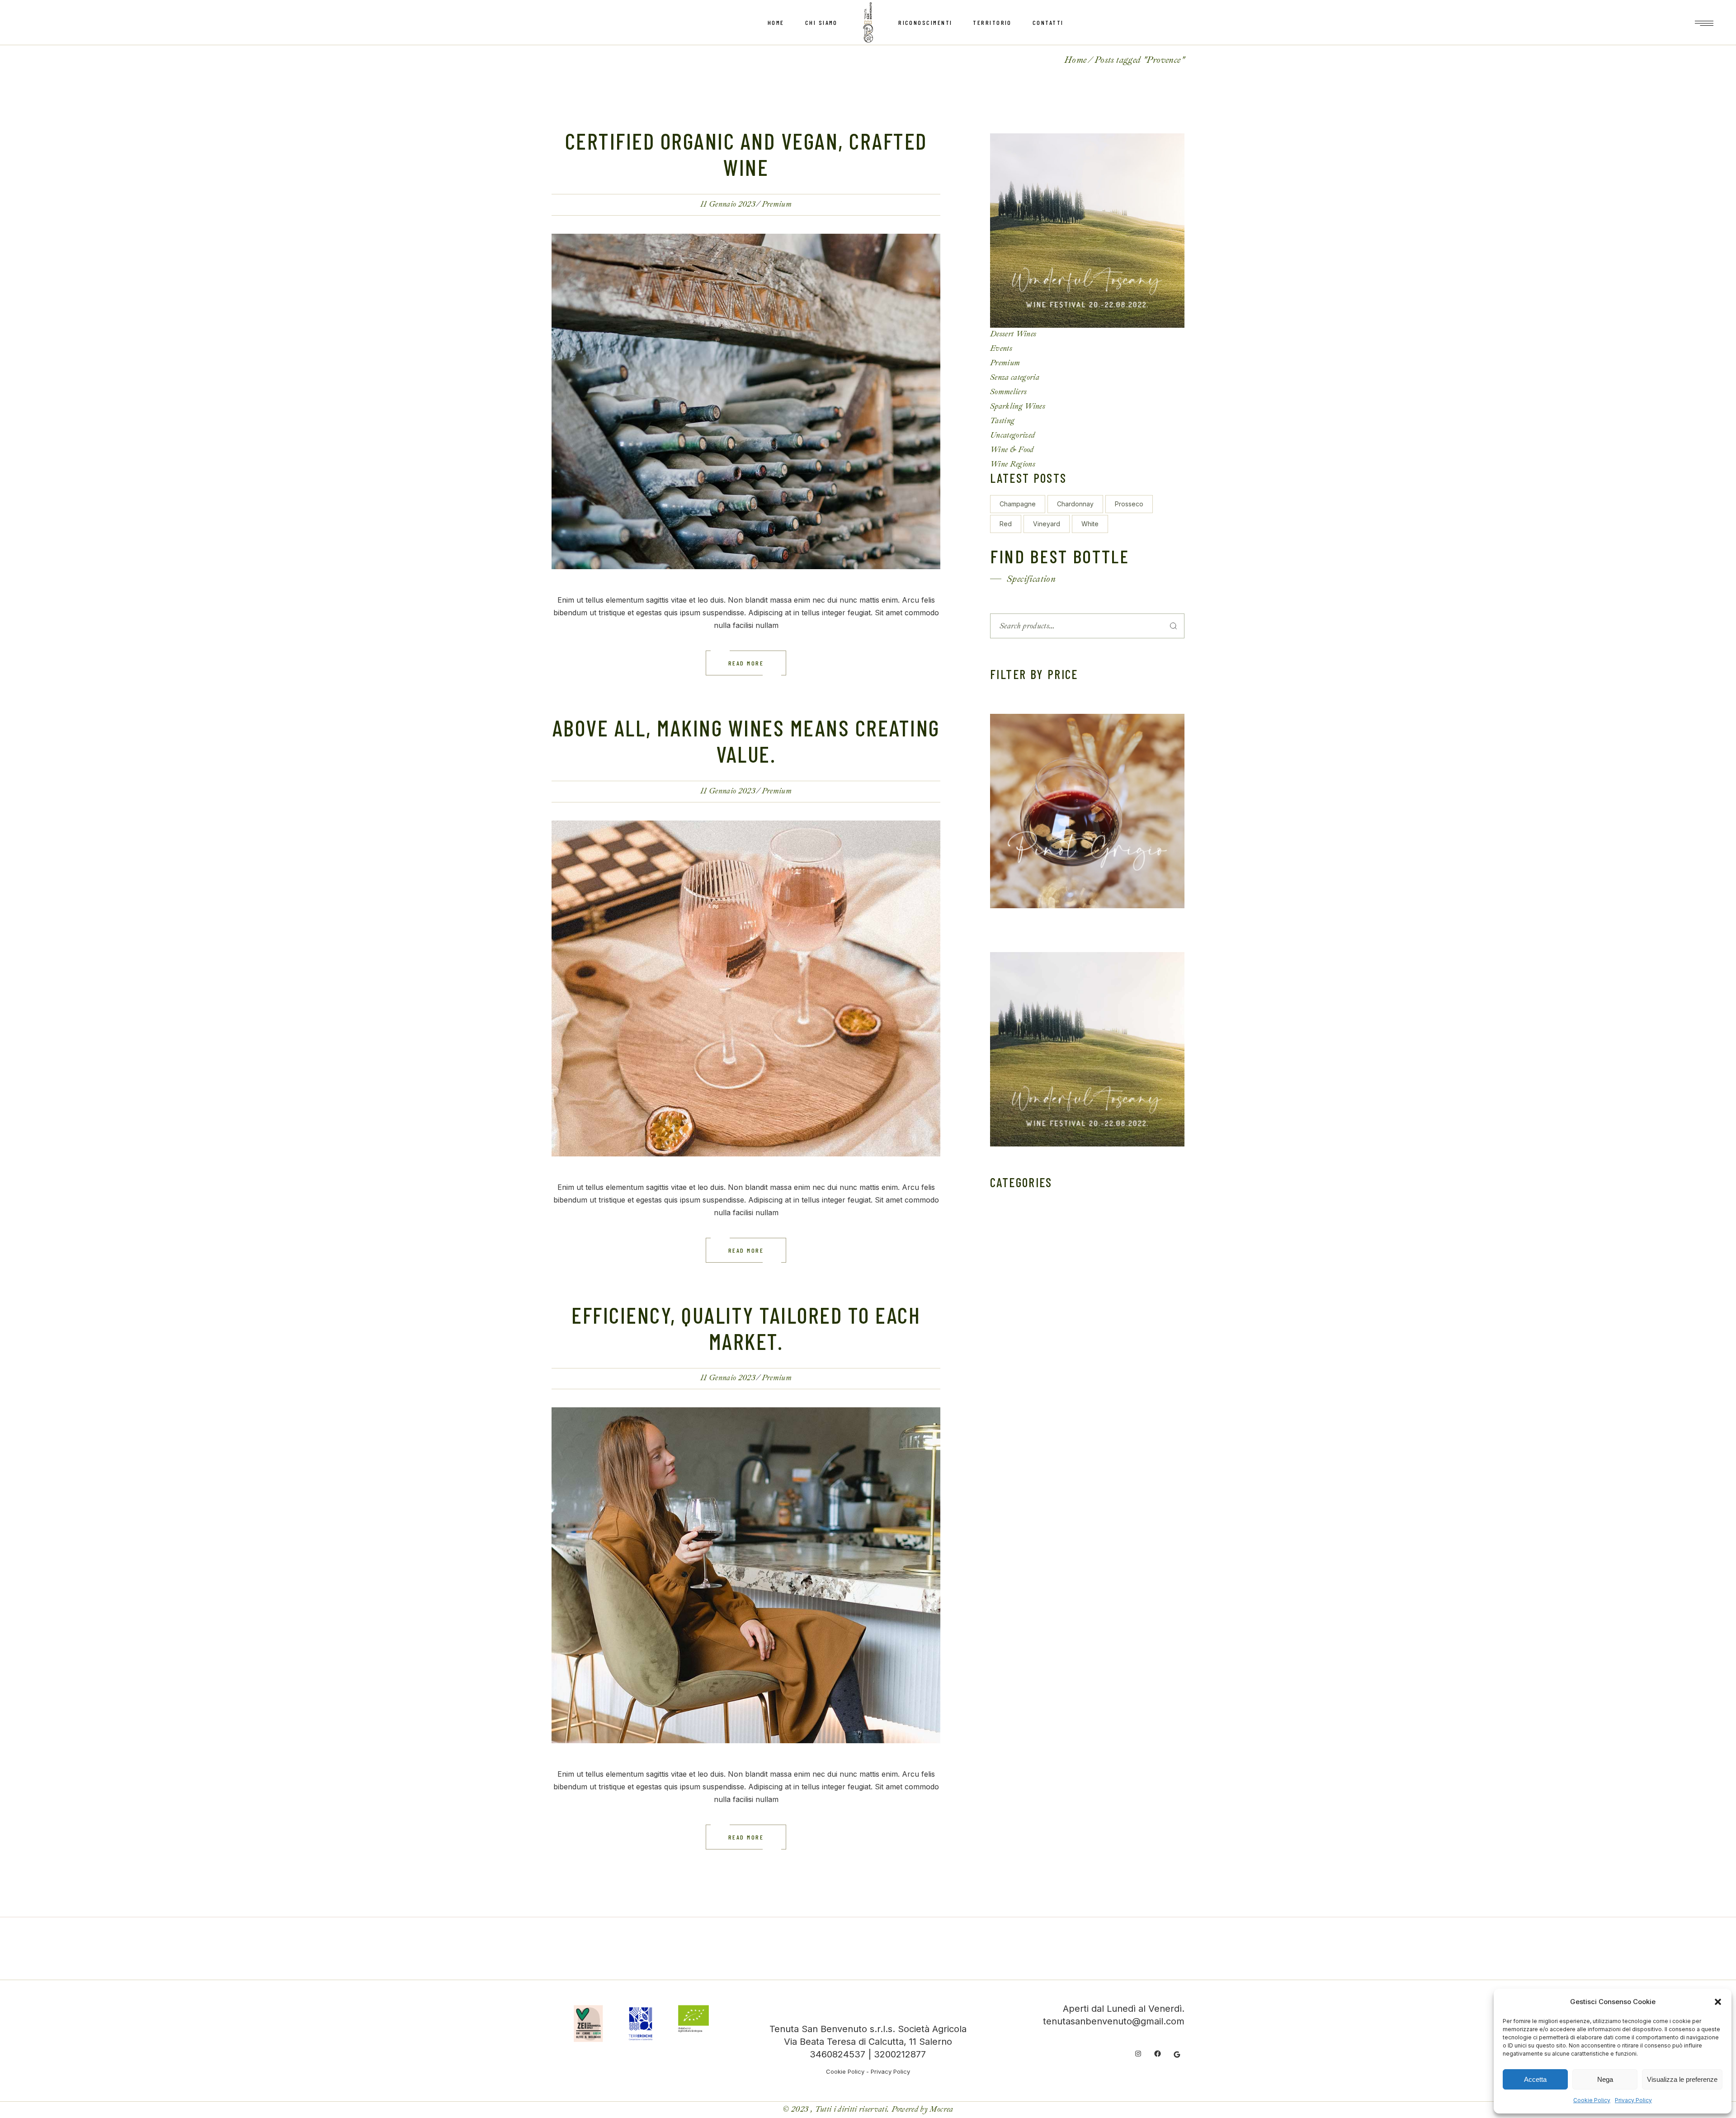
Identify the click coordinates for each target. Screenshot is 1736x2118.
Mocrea (941, 2109)
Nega (1605, 2079)
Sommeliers (1008, 392)
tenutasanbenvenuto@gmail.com (1114, 2021)
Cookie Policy (1592, 2100)
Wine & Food (1012, 450)
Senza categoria (1015, 377)
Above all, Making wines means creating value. (746, 741)
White (1090, 524)
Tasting (1002, 421)
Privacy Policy (1633, 2100)
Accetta (1535, 2079)
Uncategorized (1012, 435)
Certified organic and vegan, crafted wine (746, 154)
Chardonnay (1075, 504)
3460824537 (837, 2054)
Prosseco (1129, 504)
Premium (777, 204)
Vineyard (1047, 524)
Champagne (1018, 504)
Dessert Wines (1013, 334)
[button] (1718, 2002)
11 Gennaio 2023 (728, 204)
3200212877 (900, 2054)
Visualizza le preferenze (1682, 2079)
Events (1001, 348)
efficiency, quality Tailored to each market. (746, 1328)
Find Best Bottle (1060, 556)
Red (1006, 524)
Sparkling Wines (1018, 406)
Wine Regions (1013, 464)
